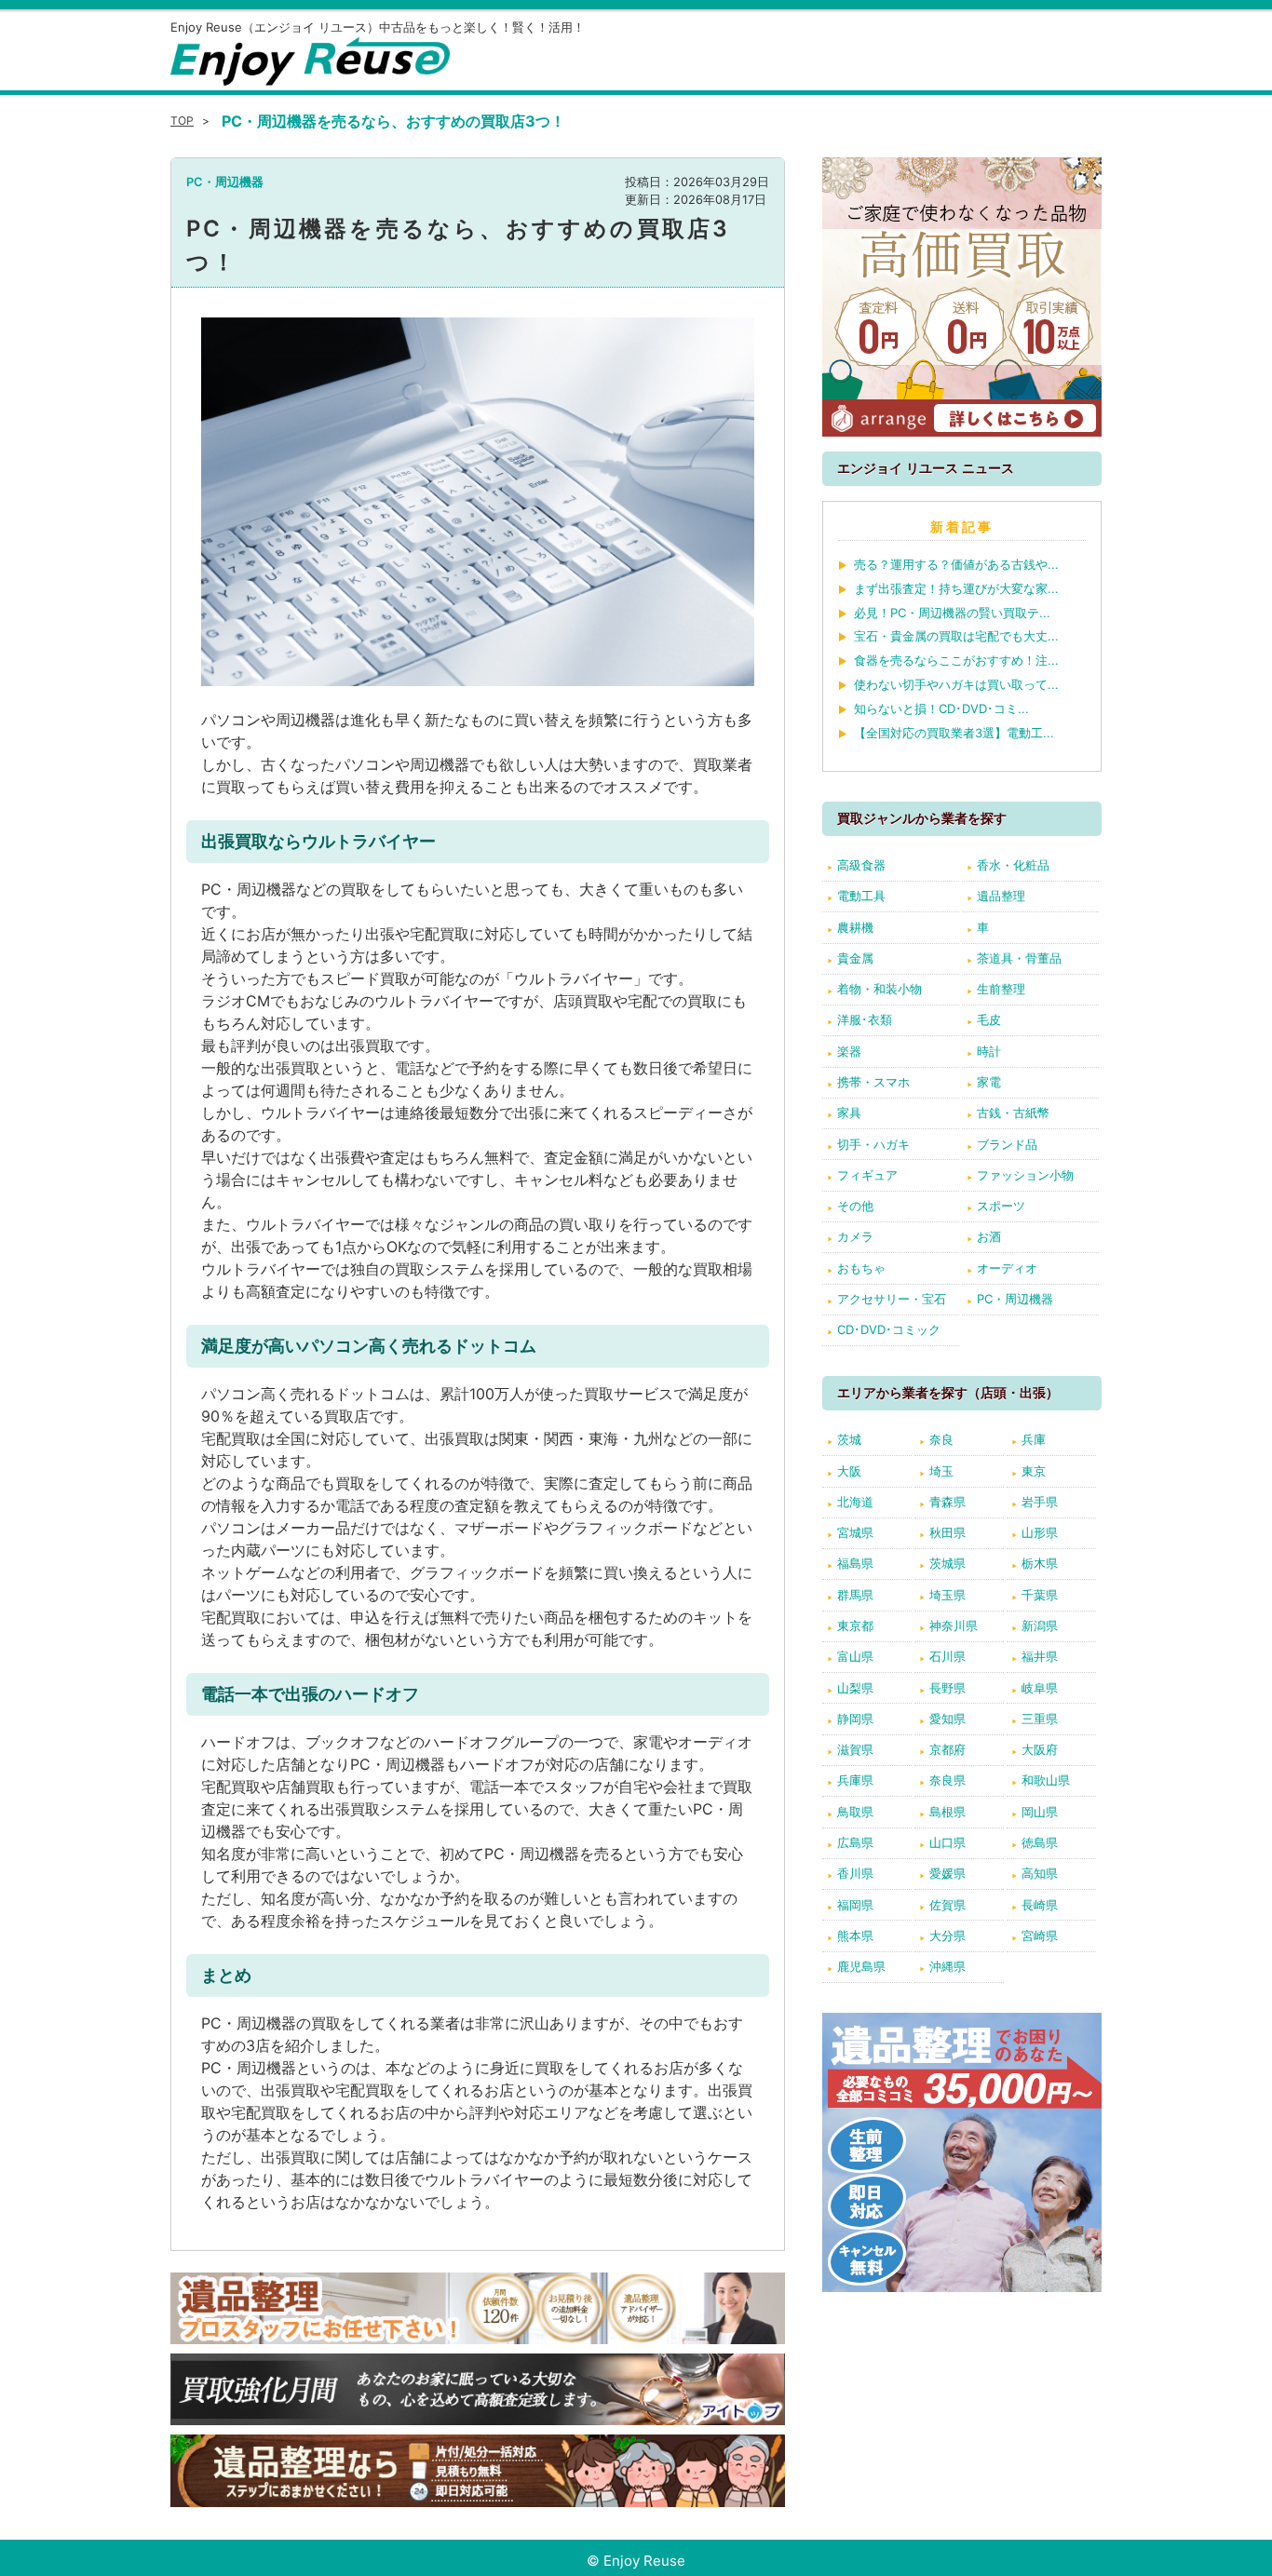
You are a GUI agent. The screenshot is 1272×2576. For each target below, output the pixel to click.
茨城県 (947, 1563)
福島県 (855, 1563)
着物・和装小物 (880, 989)
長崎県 (1040, 1905)
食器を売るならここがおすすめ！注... (956, 660)
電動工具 (861, 896)
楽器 (849, 1051)
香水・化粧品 (1013, 865)
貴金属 (855, 958)
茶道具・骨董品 (1019, 958)
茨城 (849, 1439)
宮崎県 (1040, 1935)
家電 (989, 1082)
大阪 (849, 1471)
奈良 (941, 1439)
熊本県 (855, 1935)
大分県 (947, 1935)
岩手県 (1040, 1502)
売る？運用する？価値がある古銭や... (956, 564)
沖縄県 (947, 1966)
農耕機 (855, 927)
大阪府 (1040, 1749)
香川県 (855, 1873)
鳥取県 (855, 1812)
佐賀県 (947, 1905)
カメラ (855, 1236)
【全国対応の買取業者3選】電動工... (954, 733)
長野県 (947, 1688)
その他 (855, 1206)
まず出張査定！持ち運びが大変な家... (956, 588)
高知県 (1040, 1873)
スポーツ (1001, 1206)
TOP (182, 121)
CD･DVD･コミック (889, 1329)
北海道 (855, 1502)
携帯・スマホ (873, 1082)
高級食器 (861, 865)
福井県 (1040, 1656)
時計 (989, 1051)
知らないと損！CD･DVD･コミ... (941, 708)
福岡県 (855, 1905)
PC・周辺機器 (225, 182)
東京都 (855, 1625)
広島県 (855, 1842)
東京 (1034, 1471)
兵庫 (1034, 1439)
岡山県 (1040, 1812)
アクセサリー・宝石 (892, 1299)
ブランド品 (1007, 1144)
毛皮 (989, 1019)
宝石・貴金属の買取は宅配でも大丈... (956, 636)
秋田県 (947, 1532)
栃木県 (1040, 1563)
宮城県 (855, 1532)
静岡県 (855, 1719)
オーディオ (1007, 1268)
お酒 (989, 1236)
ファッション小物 (1025, 1175)
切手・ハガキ (873, 1144)
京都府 (947, 1749)
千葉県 (1040, 1595)
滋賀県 (855, 1749)
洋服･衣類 (865, 1019)
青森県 (947, 1502)
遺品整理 (1001, 896)
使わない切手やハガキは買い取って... (956, 684)
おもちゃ (861, 1268)
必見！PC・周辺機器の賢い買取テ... (952, 613)
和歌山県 (1046, 1780)
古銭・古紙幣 (1013, 1113)
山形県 (1040, 1532)
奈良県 (947, 1780)
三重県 (1040, 1719)
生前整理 (1001, 989)
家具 (849, 1113)
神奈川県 (954, 1625)
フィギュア (867, 1175)
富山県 (855, 1656)
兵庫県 (855, 1780)
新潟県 (1040, 1625)
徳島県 (1040, 1842)
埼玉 (941, 1471)
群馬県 (855, 1595)
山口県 (947, 1842)
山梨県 (855, 1688)
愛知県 (947, 1719)
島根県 (947, 1812)
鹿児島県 (861, 1966)
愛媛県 (947, 1873)
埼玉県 (947, 1595)
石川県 (947, 1656)
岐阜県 (1040, 1688)
